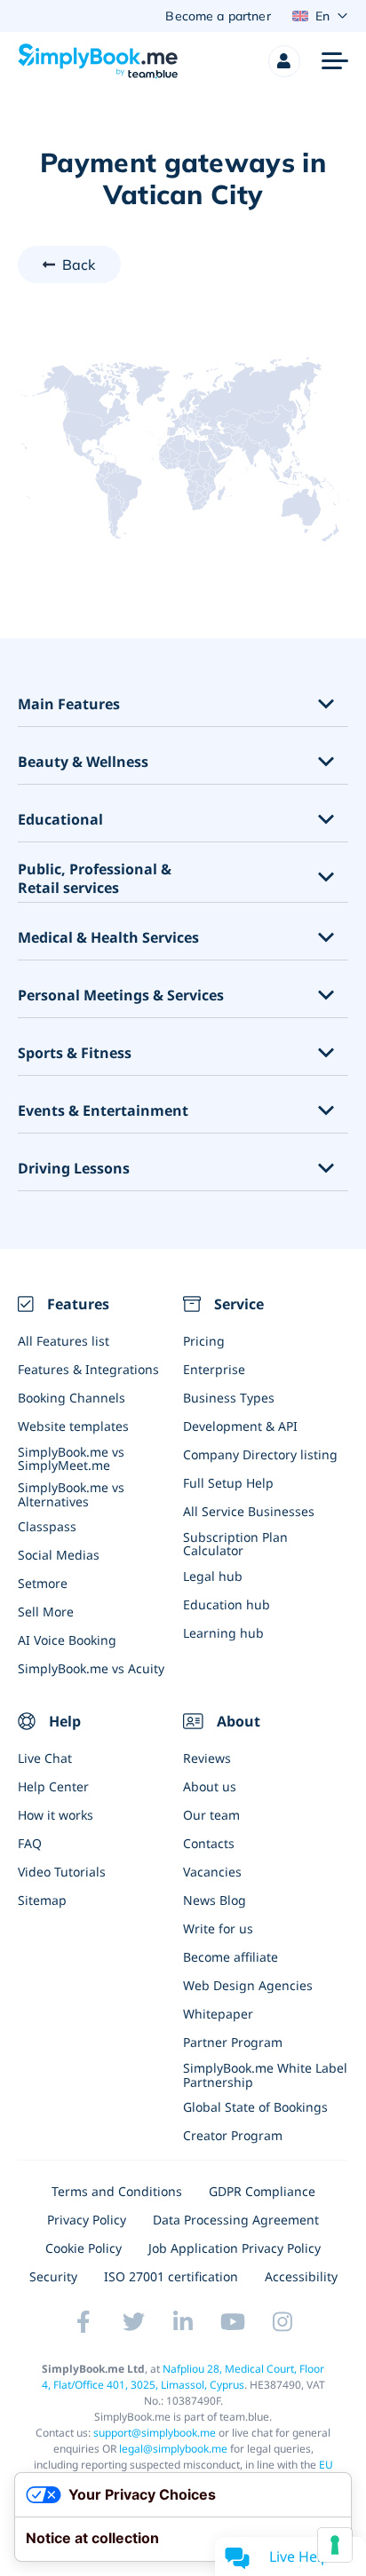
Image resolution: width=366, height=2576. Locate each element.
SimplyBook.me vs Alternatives (71, 1494)
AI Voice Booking (67, 1640)
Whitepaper (218, 2014)
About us (210, 1786)
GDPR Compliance (262, 2191)
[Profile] (284, 61)
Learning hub (223, 1633)
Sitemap (42, 1900)
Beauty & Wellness (83, 762)
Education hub (227, 1604)
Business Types (229, 1398)
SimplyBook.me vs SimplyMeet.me (71, 1458)
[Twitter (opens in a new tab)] (133, 2322)
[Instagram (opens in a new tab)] (282, 2322)
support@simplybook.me (155, 2433)
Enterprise (214, 1369)
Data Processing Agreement (236, 2220)
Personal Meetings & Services (121, 996)
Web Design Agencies (248, 1985)
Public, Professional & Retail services (95, 879)
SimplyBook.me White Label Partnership (265, 2074)
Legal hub (213, 1576)
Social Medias (59, 1555)
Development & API (240, 1426)
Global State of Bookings (255, 2107)
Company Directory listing (260, 1454)
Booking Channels (72, 1398)
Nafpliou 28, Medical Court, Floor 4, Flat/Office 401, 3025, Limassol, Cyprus (183, 2377)
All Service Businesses (249, 1511)
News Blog (215, 1900)
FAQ (30, 1843)
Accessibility (301, 2276)
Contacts (209, 1843)
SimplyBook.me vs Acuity (91, 1668)
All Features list (64, 1341)
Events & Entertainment (103, 1111)
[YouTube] (233, 2322)
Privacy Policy (87, 2220)
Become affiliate (231, 1957)
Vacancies (212, 1872)
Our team (211, 1815)
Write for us (218, 1928)
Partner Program (233, 2042)
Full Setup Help (228, 1483)
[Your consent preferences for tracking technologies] (335, 2545)
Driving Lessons (74, 1169)
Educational (60, 820)
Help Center (53, 1786)
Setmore (43, 1583)
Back (79, 265)
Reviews (207, 1758)
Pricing (204, 1341)
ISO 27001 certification (171, 2276)
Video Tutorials (62, 1872)
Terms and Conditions (117, 2191)
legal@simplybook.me (173, 2449)
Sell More (46, 1612)
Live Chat (45, 1758)
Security (53, 2276)
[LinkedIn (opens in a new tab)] (183, 2322)
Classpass (47, 1526)
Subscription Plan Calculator (235, 1544)
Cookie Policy (84, 2248)
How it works (56, 1815)
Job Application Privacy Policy (235, 2248)
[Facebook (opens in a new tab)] (84, 2322)
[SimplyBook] (98, 61)
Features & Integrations (88, 1369)
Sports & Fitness (75, 1053)
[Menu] (335, 61)
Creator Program (233, 2135)
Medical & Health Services (108, 938)
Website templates (73, 1426)
